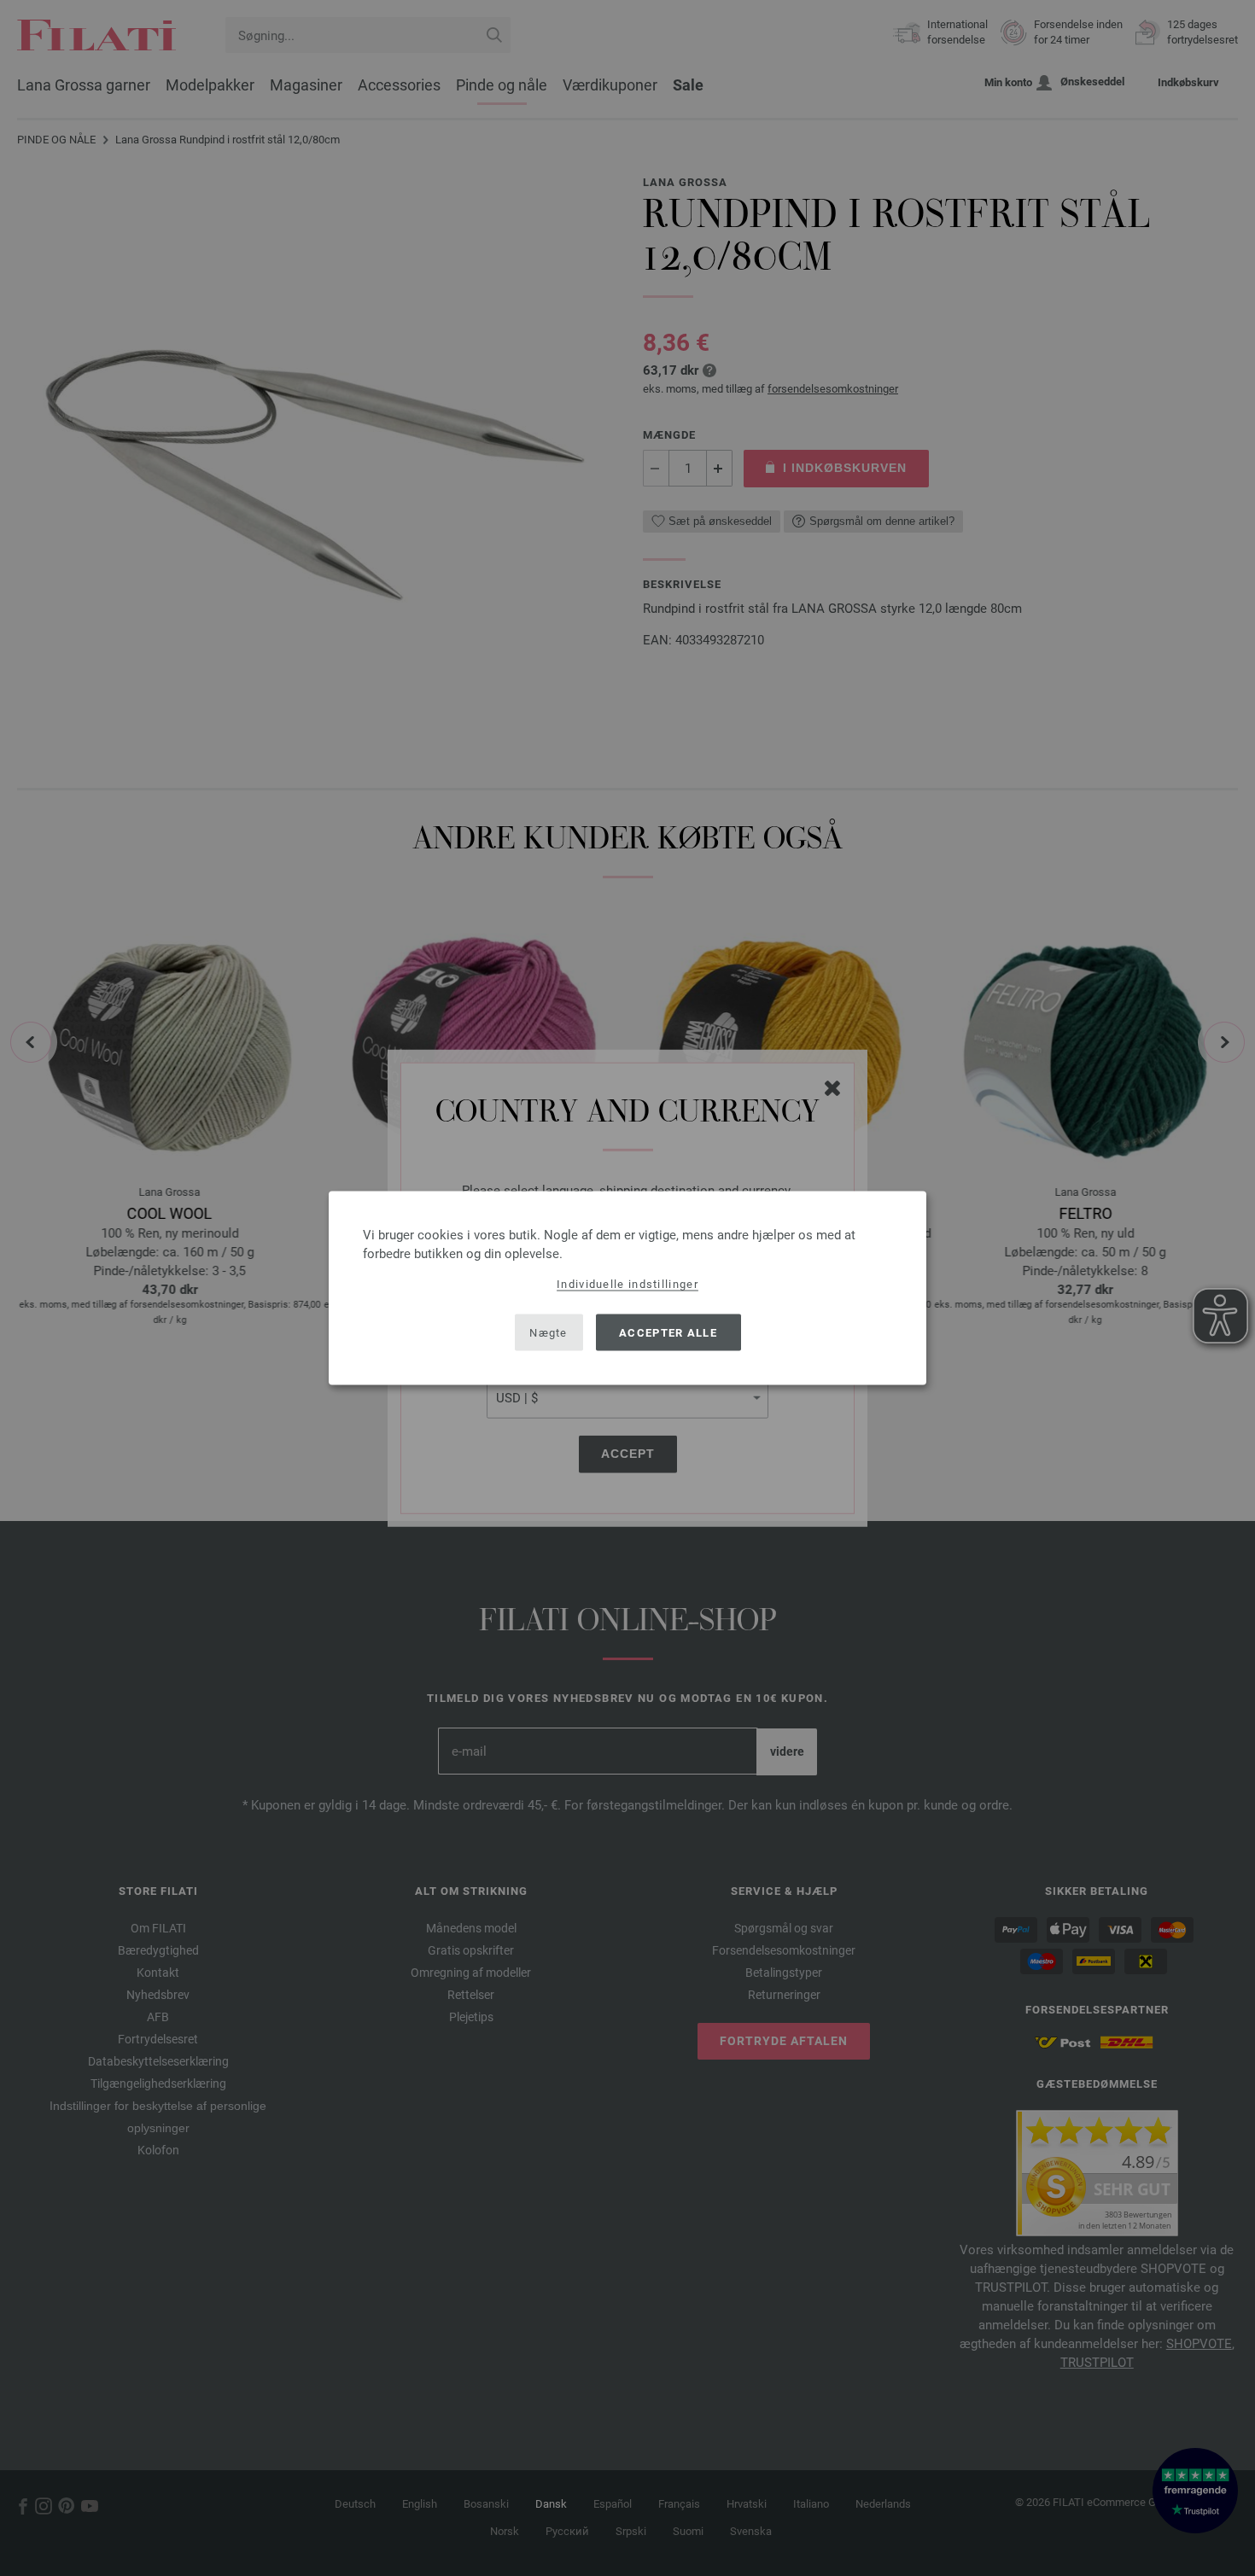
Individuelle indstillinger (627, 1284)
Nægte (549, 1332)
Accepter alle (668, 1332)
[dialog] (627, 1288)
